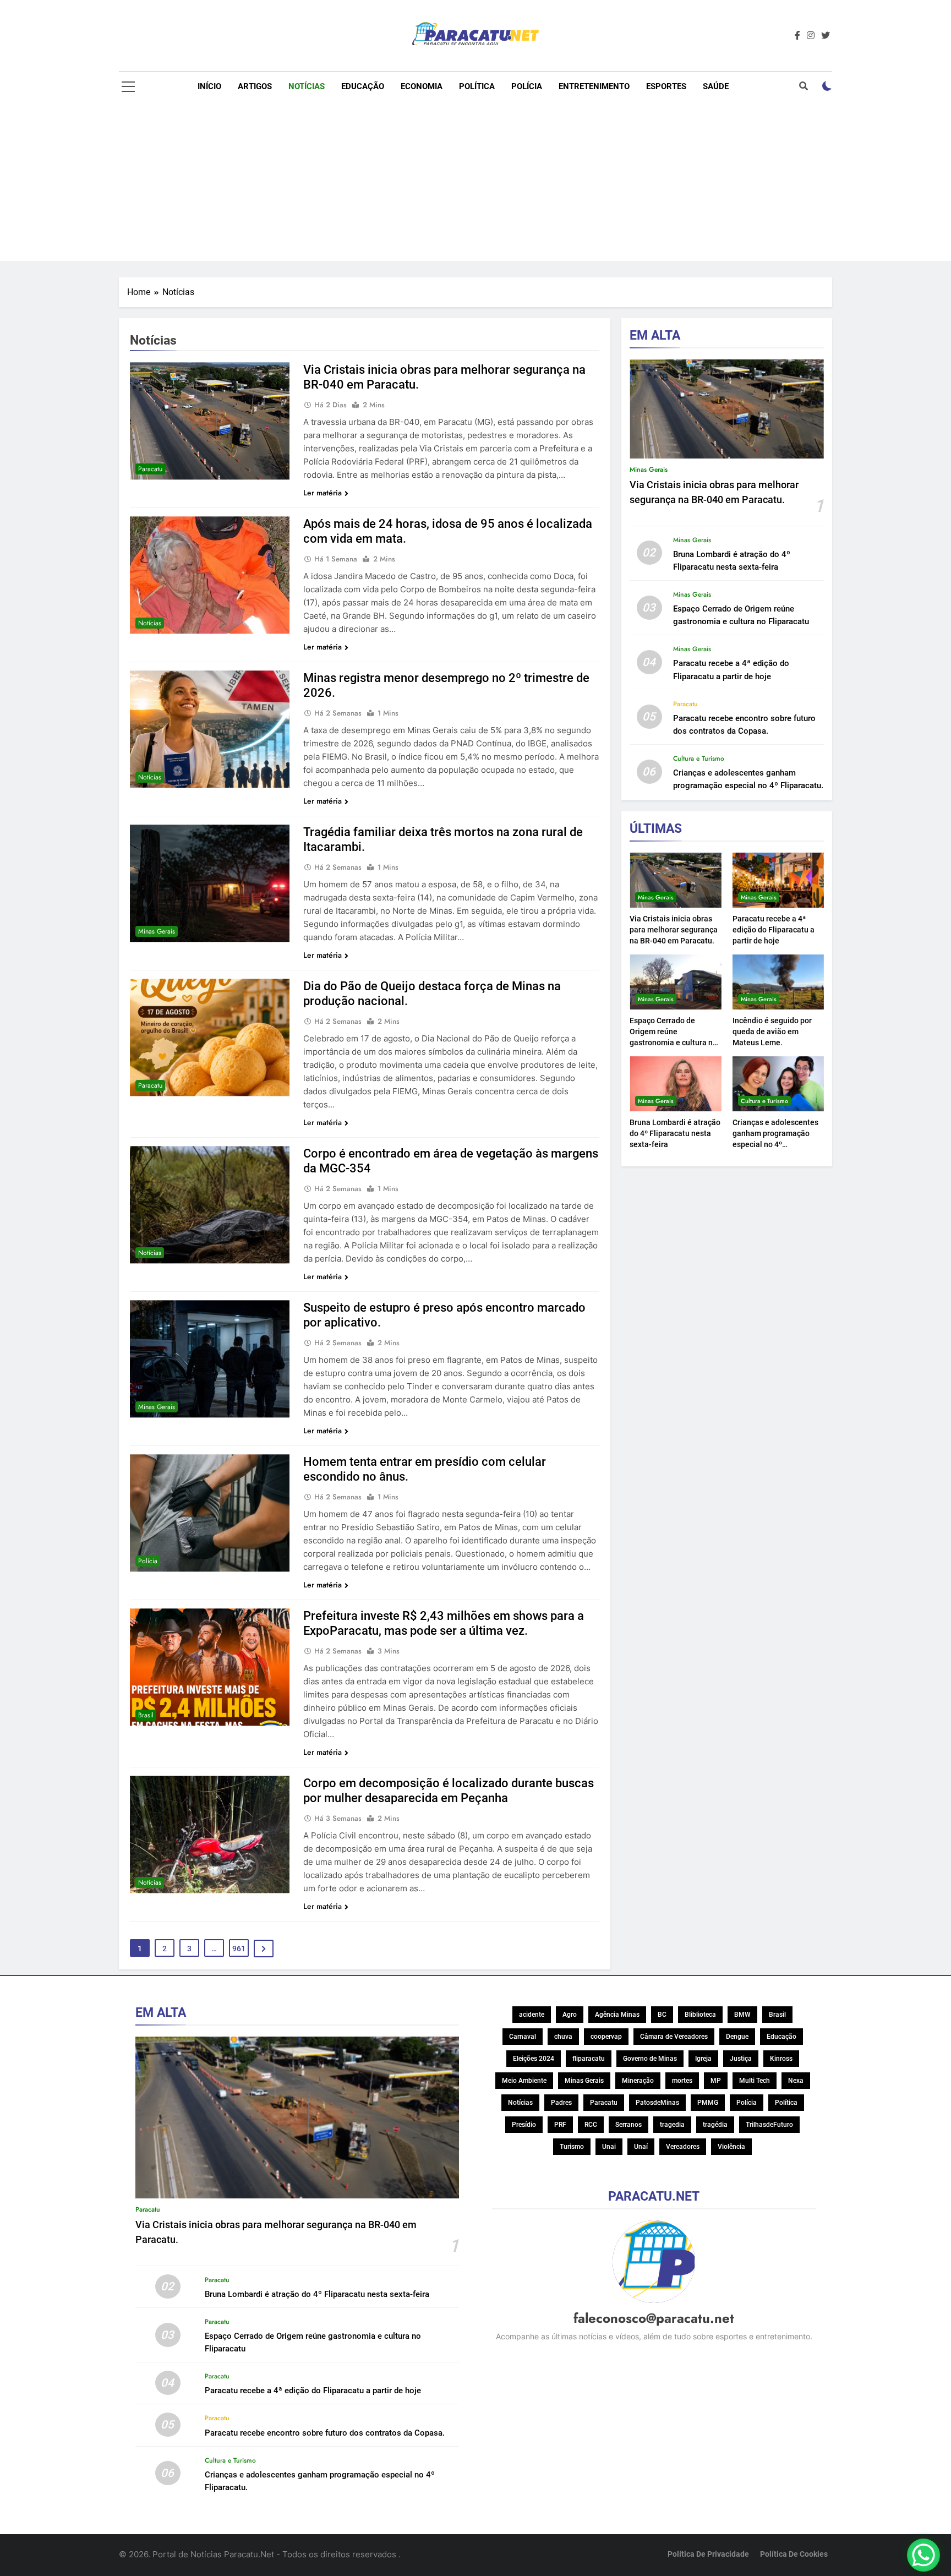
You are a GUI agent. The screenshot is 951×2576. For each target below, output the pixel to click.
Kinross (781, 2059)
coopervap (606, 2037)
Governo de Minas (650, 2059)
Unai (609, 2147)
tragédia (715, 2125)
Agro (570, 2015)
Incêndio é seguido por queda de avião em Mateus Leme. (772, 1032)
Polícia (527, 86)
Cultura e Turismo (699, 758)
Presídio (524, 2125)
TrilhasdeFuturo (769, 2125)
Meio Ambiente (524, 2081)
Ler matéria (323, 493)
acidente (532, 2015)
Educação (363, 86)
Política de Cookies (794, 2554)
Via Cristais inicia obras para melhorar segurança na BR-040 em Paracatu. (674, 930)
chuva (563, 2037)
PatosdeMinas (657, 2103)
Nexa (796, 2081)
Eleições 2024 (534, 2059)
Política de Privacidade (708, 2554)
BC (662, 2015)
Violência (731, 2147)
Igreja (703, 2059)
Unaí (641, 2147)
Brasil (146, 1715)
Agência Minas (617, 2015)
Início (209, 86)
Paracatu (150, 469)
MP (716, 2081)
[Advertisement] (475, 184)
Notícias (307, 86)
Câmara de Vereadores (674, 2037)
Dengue (737, 2037)
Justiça (741, 2059)
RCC (591, 2125)
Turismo (572, 2147)
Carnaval (523, 2037)
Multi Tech (755, 2081)
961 (239, 1949)
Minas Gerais (157, 931)
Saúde (716, 86)
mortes (682, 2081)
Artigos (255, 86)
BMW (742, 2015)
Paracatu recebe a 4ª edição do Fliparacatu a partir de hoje (774, 930)
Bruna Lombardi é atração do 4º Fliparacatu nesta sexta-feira (675, 1133)
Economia (422, 86)
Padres (561, 2103)
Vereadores (683, 2147)
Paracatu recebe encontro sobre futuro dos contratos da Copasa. (325, 2433)
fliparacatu (589, 2059)
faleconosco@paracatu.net (654, 2318)
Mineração (638, 2081)
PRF (560, 2125)
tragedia (672, 2125)
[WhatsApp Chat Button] (923, 2555)
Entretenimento (594, 86)
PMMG (708, 2103)
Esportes (666, 86)
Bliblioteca (700, 2015)
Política (477, 86)
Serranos (628, 2125)
